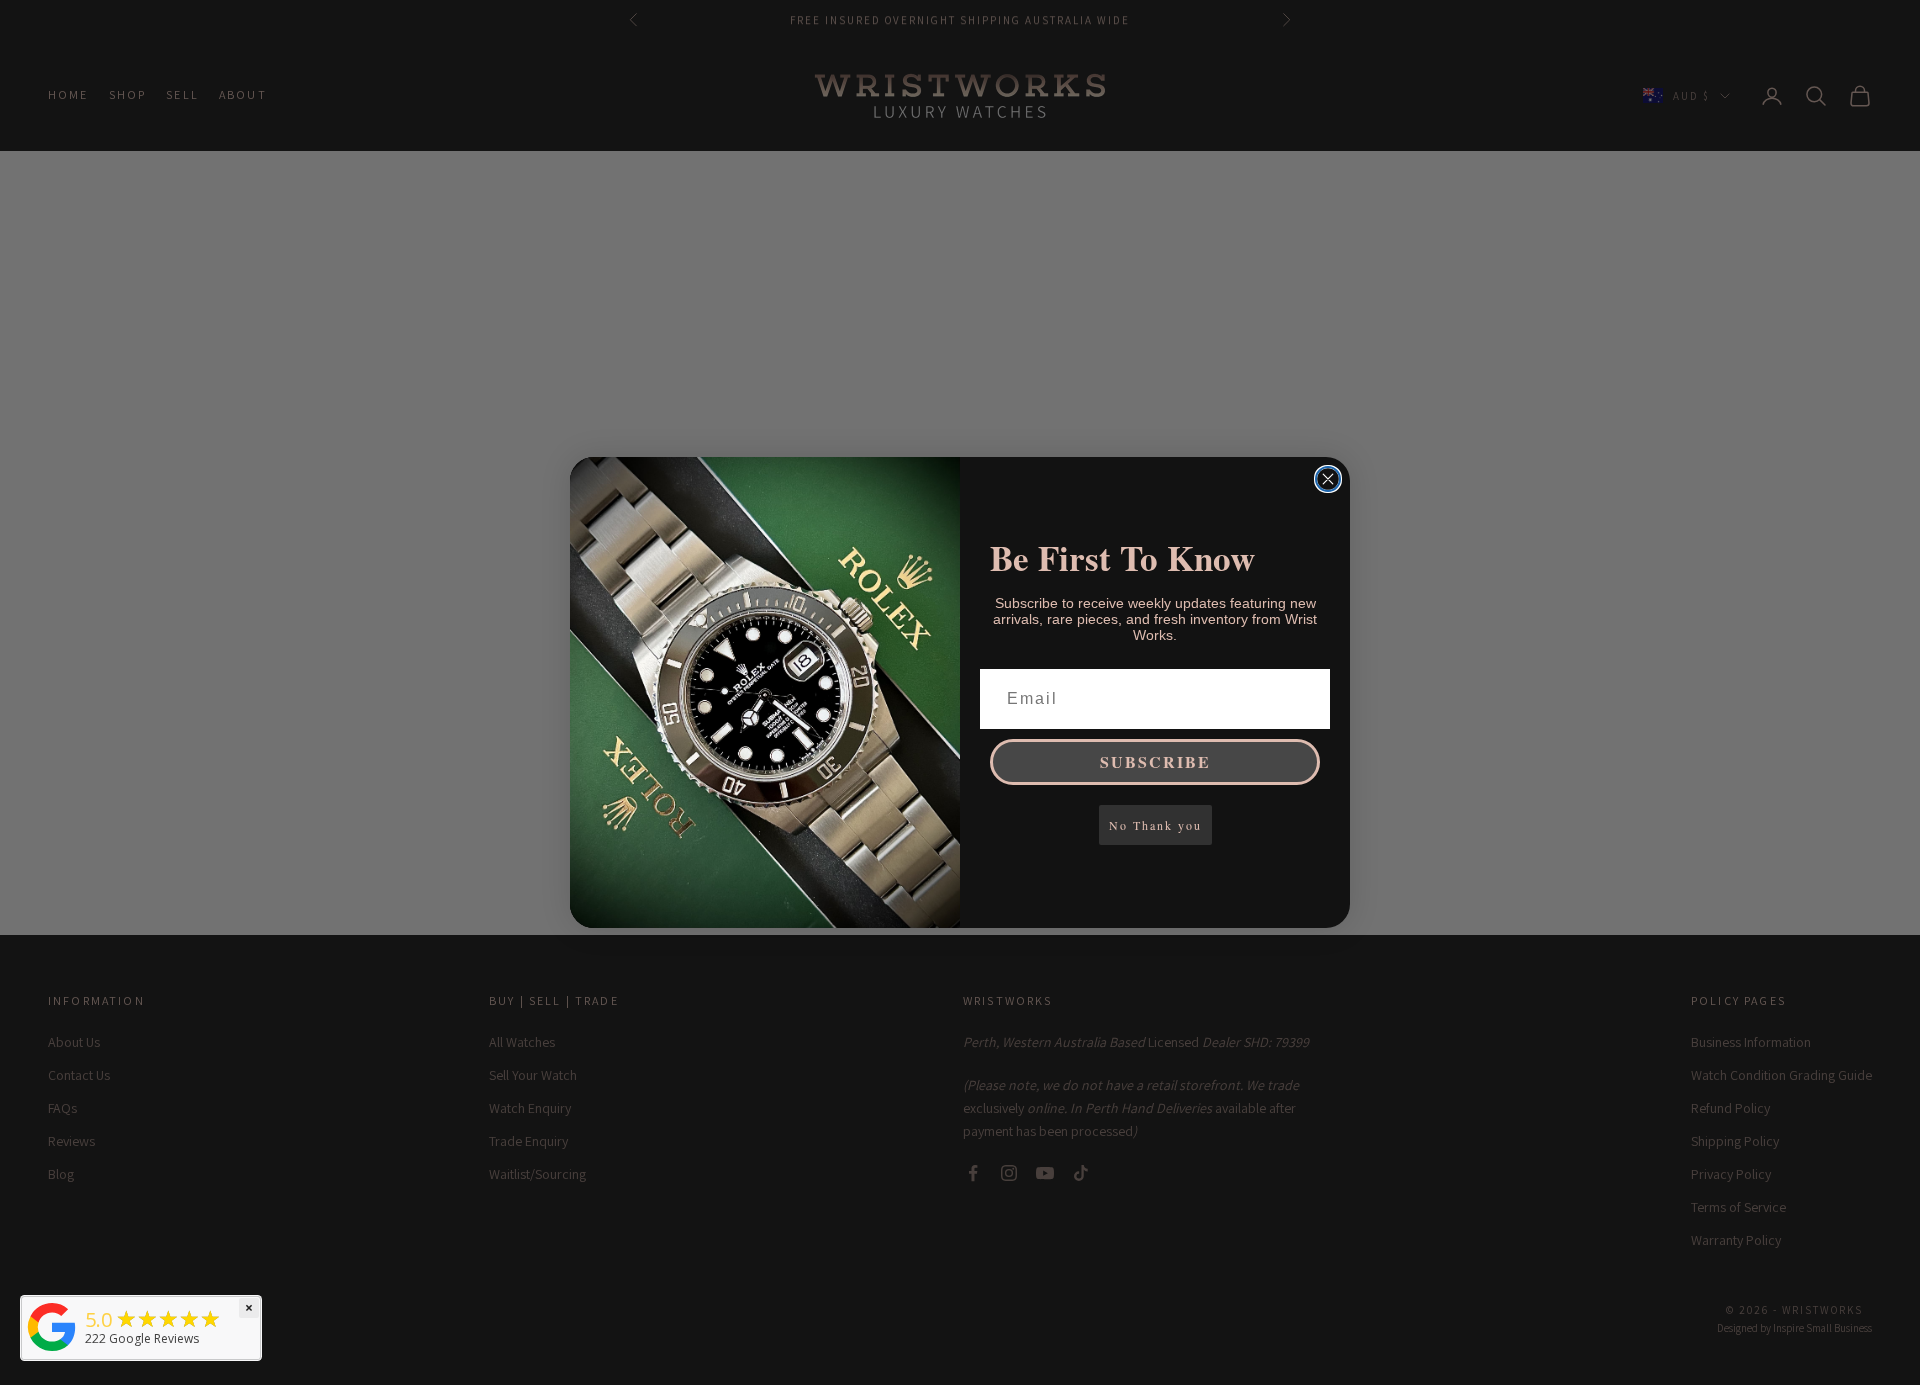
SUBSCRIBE (1155, 761)
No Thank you (1155, 825)
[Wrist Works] (52, 1327)
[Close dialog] (1328, 479)
